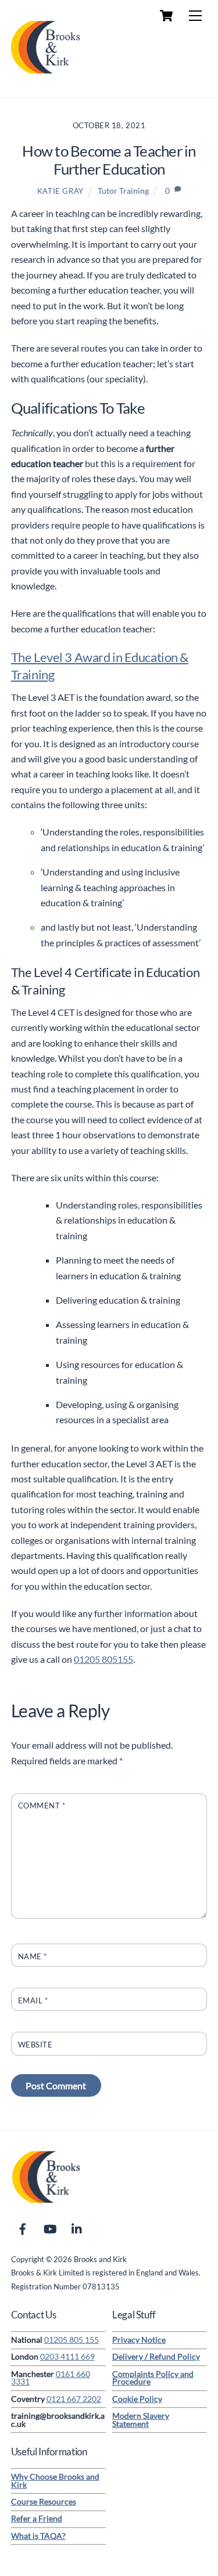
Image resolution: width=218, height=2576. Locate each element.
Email (33, 2000)
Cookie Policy (137, 2399)
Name (33, 1956)
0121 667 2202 (74, 2399)
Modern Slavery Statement (141, 2420)
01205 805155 (103, 1659)
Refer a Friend (37, 2519)
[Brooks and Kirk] (46, 76)
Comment (42, 1806)
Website (35, 2045)
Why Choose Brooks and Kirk (55, 2481)
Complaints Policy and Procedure (153, 2378)
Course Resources (44, 2502)
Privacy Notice (139, 2340)
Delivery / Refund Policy (156, 2357)
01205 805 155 (72, 2340)
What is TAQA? (38, 2536)
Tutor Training (123, 191)
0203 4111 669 (67, 2357)
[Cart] (166, 16)
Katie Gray (60, 191)
